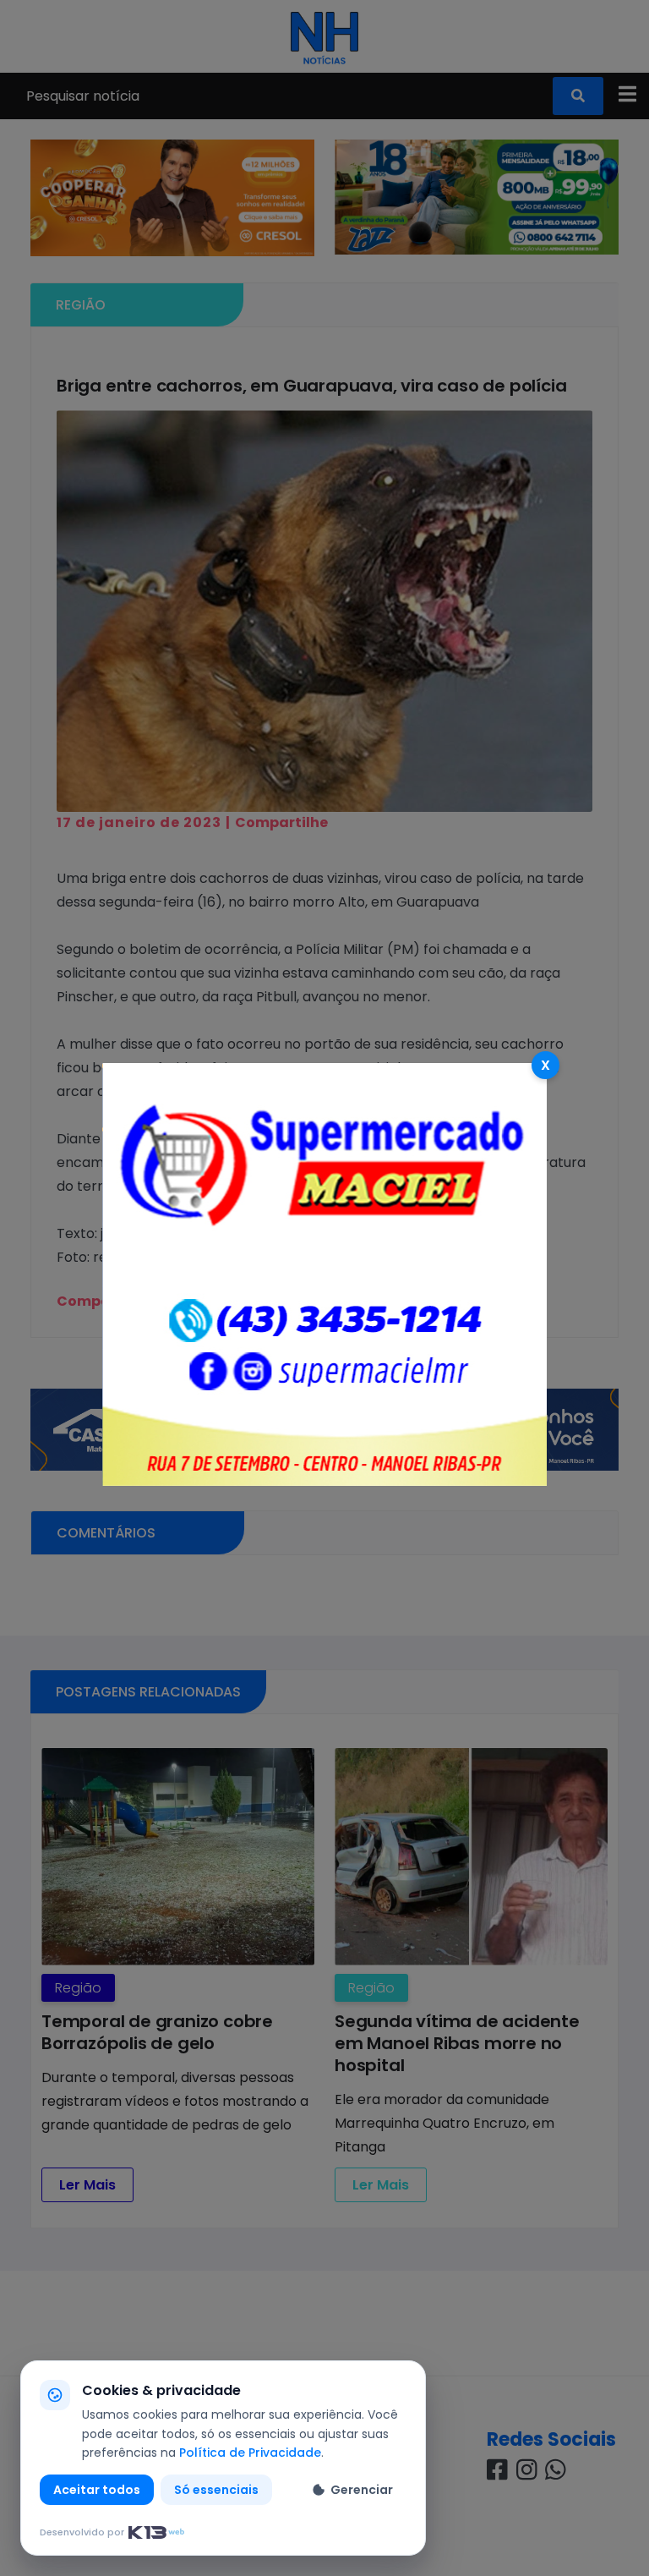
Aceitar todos (97, 2490)
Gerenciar (362, 2490)
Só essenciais (216, 2490)
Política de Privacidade (250, 2453)
